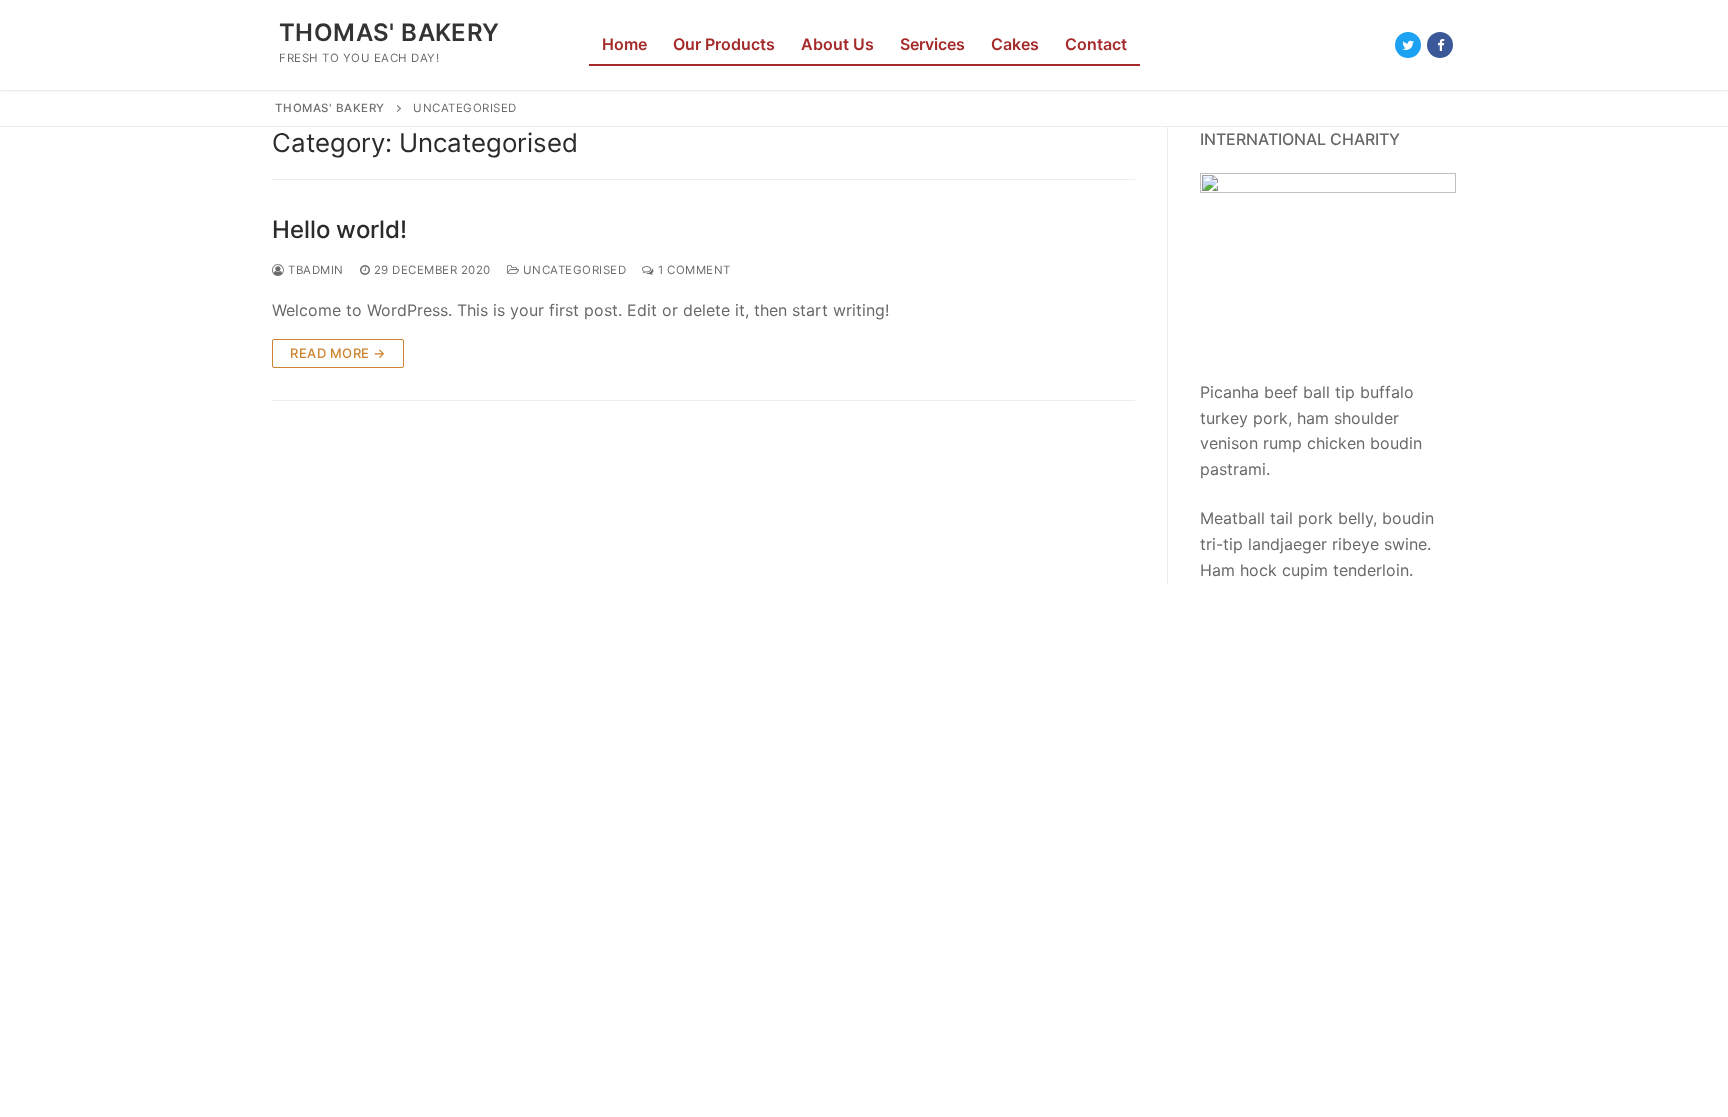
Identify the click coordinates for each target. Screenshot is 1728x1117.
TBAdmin (314, 270)
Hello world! (339, 229)
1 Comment (693, 270)
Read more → (338, 353)
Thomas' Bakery (389, 32)
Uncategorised (572, 270)
